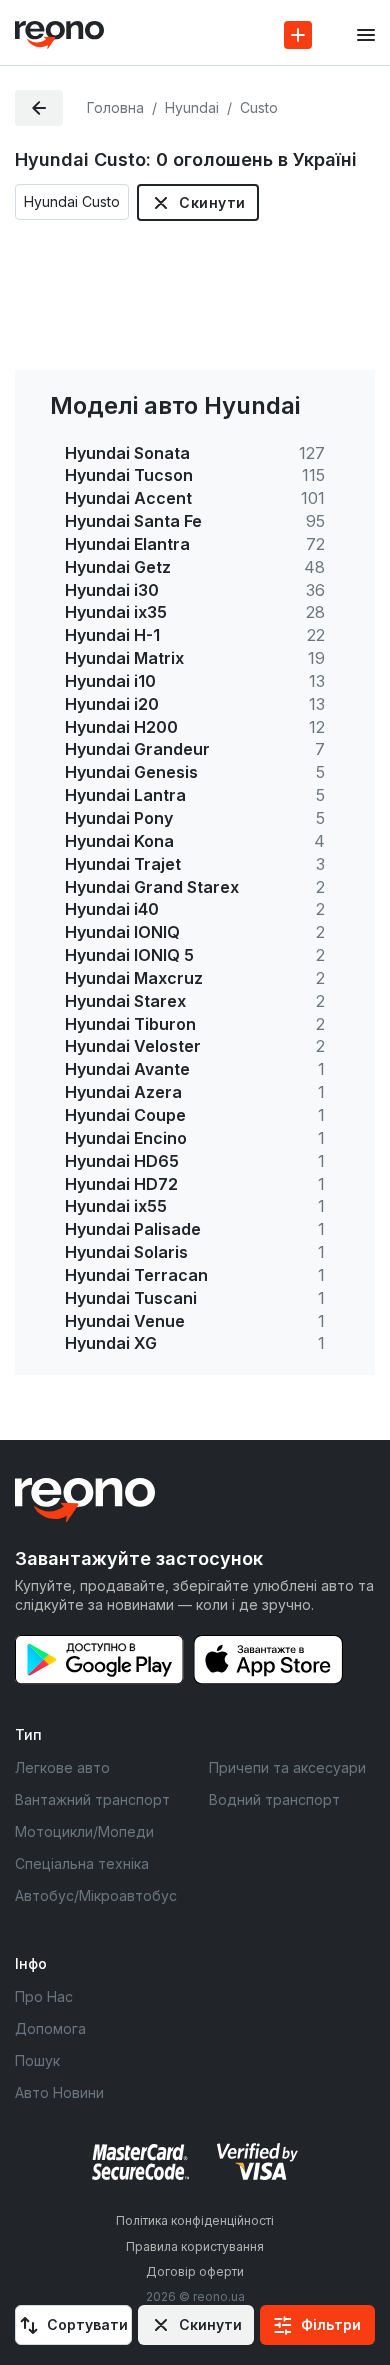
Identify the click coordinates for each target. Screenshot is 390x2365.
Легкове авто (62, 1767)
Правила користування (195, 2246)
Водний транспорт (274, 1799)
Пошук (37, 2060)
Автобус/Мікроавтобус (96, 1895)
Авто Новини (59, 2092)
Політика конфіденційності (195, 2220)
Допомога (50, 2028)
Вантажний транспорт (92, 1799)
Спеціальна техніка (82, 1863)
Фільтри (331, 2324)
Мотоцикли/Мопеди (84, 1831)
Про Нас (44, 1996)
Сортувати (87, 2324)
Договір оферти (195, 2271)
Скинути (212, 202)
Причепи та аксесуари (287, 1767)
